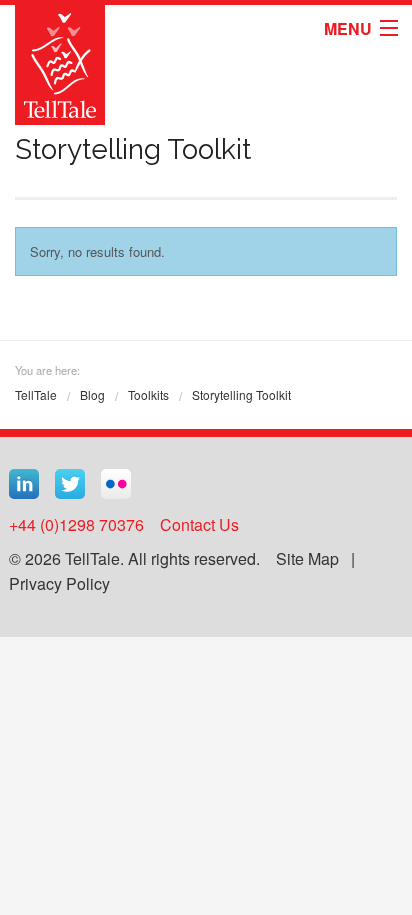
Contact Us (199, 524)
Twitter (70, 484)
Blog (92, 394)
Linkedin (24, 484)
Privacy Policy (59, 583)
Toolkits (148, 394)
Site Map (307, 558)
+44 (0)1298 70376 (76, 524)
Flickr (116, 484)
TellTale (36, 394)
